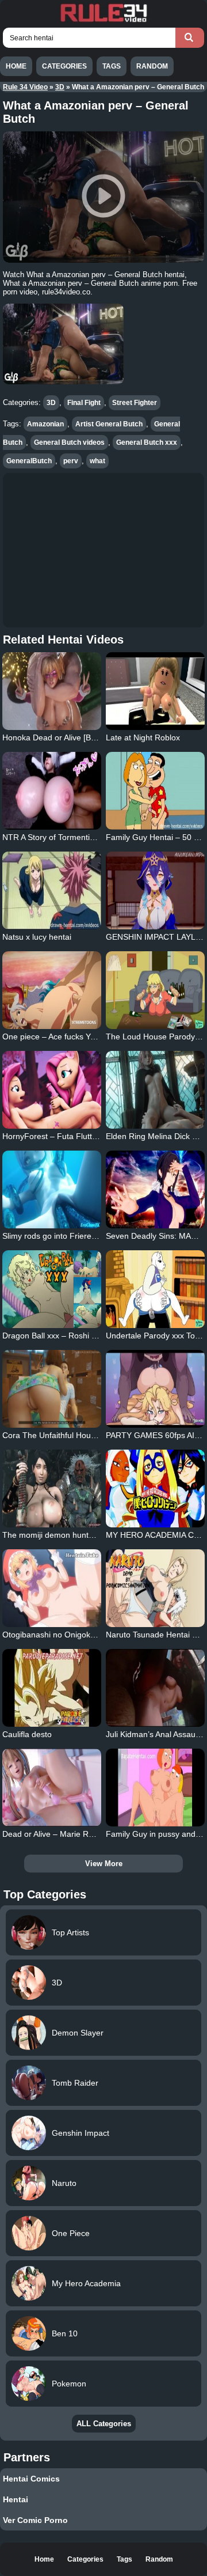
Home (16, 66)
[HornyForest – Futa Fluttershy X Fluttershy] (51, 1090)
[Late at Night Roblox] (155, 691)
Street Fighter (135, 403)
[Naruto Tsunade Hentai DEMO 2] (155, 1588)
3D (60, 87)
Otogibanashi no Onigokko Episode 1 (70, 1635)
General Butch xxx (147, 442)
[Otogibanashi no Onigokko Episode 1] (51, 1588)
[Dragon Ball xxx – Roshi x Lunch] (51, 1289)
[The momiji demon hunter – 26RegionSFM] (51, 1489)
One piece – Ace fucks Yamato (58, 1037)
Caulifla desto (27, 1734)
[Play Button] (103, 197)
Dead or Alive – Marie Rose (52, 1834)
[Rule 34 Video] (103, 21)
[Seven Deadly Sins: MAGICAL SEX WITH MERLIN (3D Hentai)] (155, 1189)
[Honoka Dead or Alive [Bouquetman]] (51, 691)
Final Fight (84, 403)
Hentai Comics (31, 2479)
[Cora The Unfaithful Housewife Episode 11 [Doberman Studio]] (51, 1389)
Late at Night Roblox (143, 737)
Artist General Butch (109, 424)
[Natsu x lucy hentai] (51, 890)
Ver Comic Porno (35, 2520)
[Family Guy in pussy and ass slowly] (155, 1788)
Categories (64, 66)
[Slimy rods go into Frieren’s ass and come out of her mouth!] (51, 1189)
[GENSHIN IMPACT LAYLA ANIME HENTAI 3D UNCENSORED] (155, 890)
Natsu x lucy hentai (37, 937)
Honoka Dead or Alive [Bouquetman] (68, 737)
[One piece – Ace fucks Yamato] (51, 990)
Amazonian (45, 424)
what (97, 461)
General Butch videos (69, 442)
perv (71, 461)
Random (152, 66)
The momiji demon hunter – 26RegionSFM (80, 1535)
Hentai (16, 2499)
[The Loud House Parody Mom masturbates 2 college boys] (155, 990)
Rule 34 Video (25, 87)
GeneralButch (29, 461)
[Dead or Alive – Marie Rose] (51, 1788)
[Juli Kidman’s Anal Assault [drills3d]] (155, 1688)
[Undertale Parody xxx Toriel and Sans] (155, 1289)
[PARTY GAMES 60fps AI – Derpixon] (155, 1389)
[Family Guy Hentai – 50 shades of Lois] (155, 791)
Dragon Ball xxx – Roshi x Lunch (61, 1336)
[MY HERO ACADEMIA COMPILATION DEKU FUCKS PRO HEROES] (155, 1489)
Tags (112, 66)
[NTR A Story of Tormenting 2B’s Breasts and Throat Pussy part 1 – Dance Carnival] (51, 791)
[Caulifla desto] (51, 1688)
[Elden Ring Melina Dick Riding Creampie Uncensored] (155, 1090)
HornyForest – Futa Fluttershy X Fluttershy (80, 1136)
